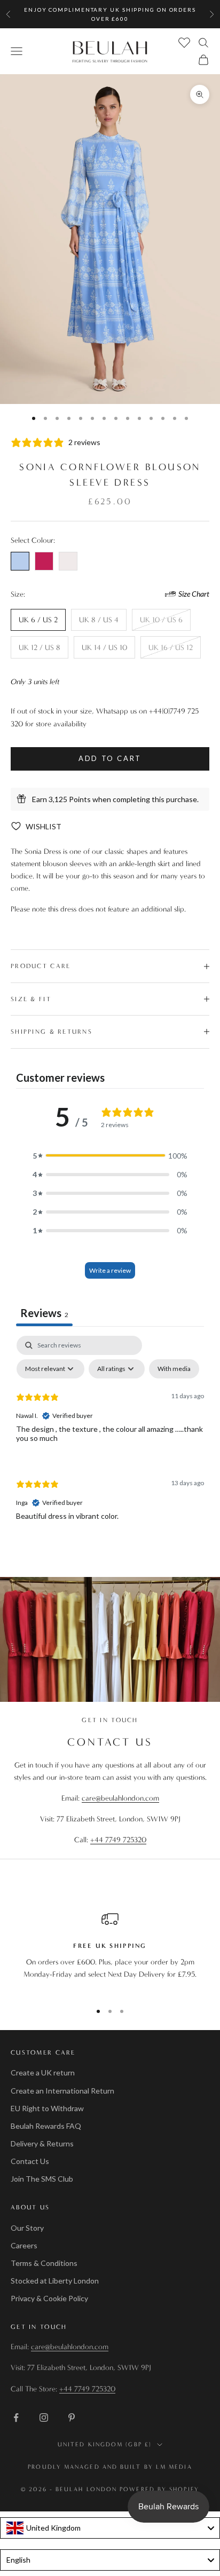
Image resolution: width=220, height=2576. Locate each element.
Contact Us (30, 2161)
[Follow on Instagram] (44, 2418)
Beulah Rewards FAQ (46, 2126)
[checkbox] (174, 1369)
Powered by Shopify (159, 2489)
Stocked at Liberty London (55, 2281)
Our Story (27, 2228)
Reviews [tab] (44, 1313)
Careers (24, 2245)
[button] (110, 1156)
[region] (110, 1952)
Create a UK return (43, 2072)
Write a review (110, 1270)
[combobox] (110, 2528)
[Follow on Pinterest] (72, 2418)
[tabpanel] (110, 1437)
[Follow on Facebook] (16, 2418)
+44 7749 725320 (118, 1840)
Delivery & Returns (42, 2143)
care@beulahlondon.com (120, 1798)
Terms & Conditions (44, 2263)
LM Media (174, 2467)
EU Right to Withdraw (47, 2108)
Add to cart (110, 758)
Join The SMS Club (42, 2179)
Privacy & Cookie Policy (49, 2298)
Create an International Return (62, 2091)
